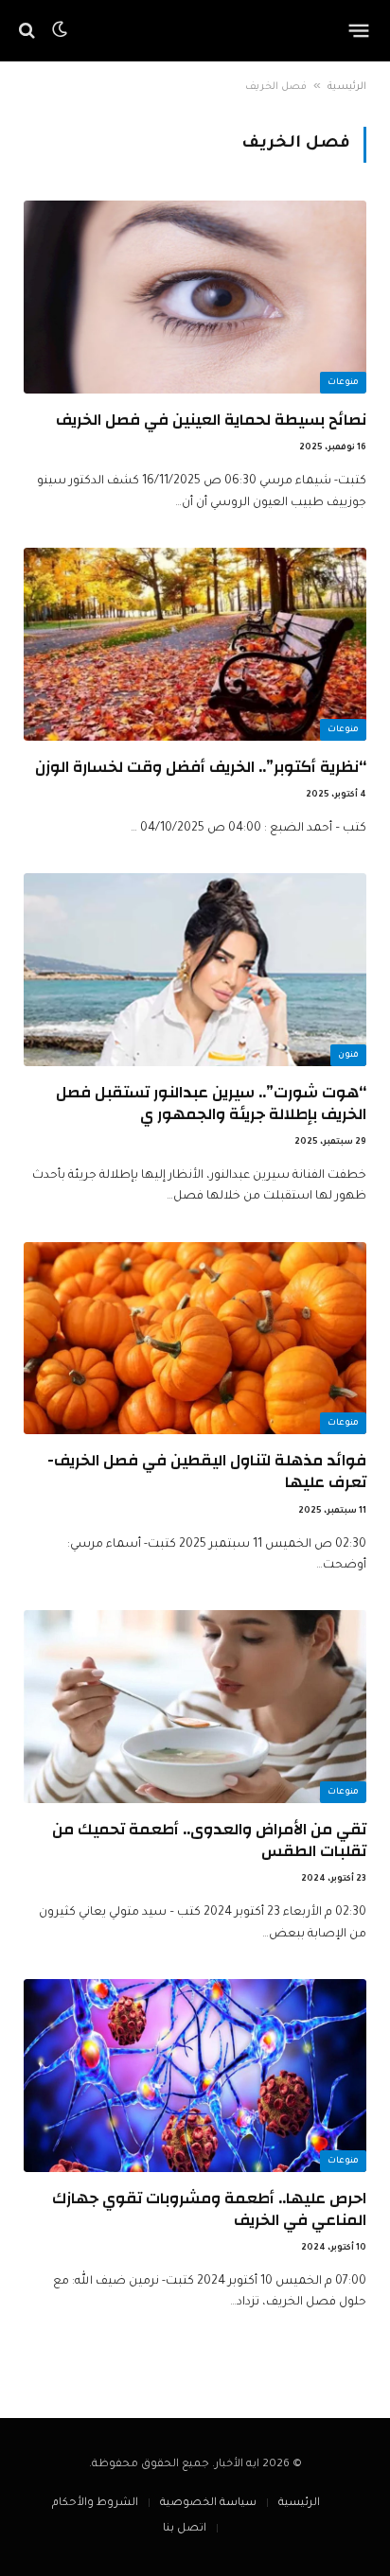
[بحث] (29, 31)
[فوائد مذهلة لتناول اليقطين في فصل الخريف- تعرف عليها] (195, 1339)
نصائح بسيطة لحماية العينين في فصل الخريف (211, 420)
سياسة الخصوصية (208, 2504)
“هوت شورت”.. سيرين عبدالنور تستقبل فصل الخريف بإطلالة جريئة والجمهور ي (211, 1103)
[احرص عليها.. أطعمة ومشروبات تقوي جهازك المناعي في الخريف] (195, 2076)
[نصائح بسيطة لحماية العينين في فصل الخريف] (195, 297)
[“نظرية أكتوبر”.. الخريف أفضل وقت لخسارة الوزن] (195, 644)
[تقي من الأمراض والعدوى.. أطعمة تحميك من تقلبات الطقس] (195, 1707)
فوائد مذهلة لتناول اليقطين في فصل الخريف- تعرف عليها (207, 1471)
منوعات (343, 383)
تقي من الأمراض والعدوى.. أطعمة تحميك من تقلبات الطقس (209, 1840)
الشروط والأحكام (95, 2504)
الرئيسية (347, 87)
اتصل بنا (185, 2529)
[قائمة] (359, 30)
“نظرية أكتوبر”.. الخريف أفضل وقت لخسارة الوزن (201, 767)
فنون (348, 1056)
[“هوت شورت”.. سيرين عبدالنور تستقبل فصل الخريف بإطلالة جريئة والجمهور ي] (195, 970)
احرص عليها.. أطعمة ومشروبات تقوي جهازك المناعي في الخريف (209, 2209)
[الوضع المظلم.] (60, 30)
